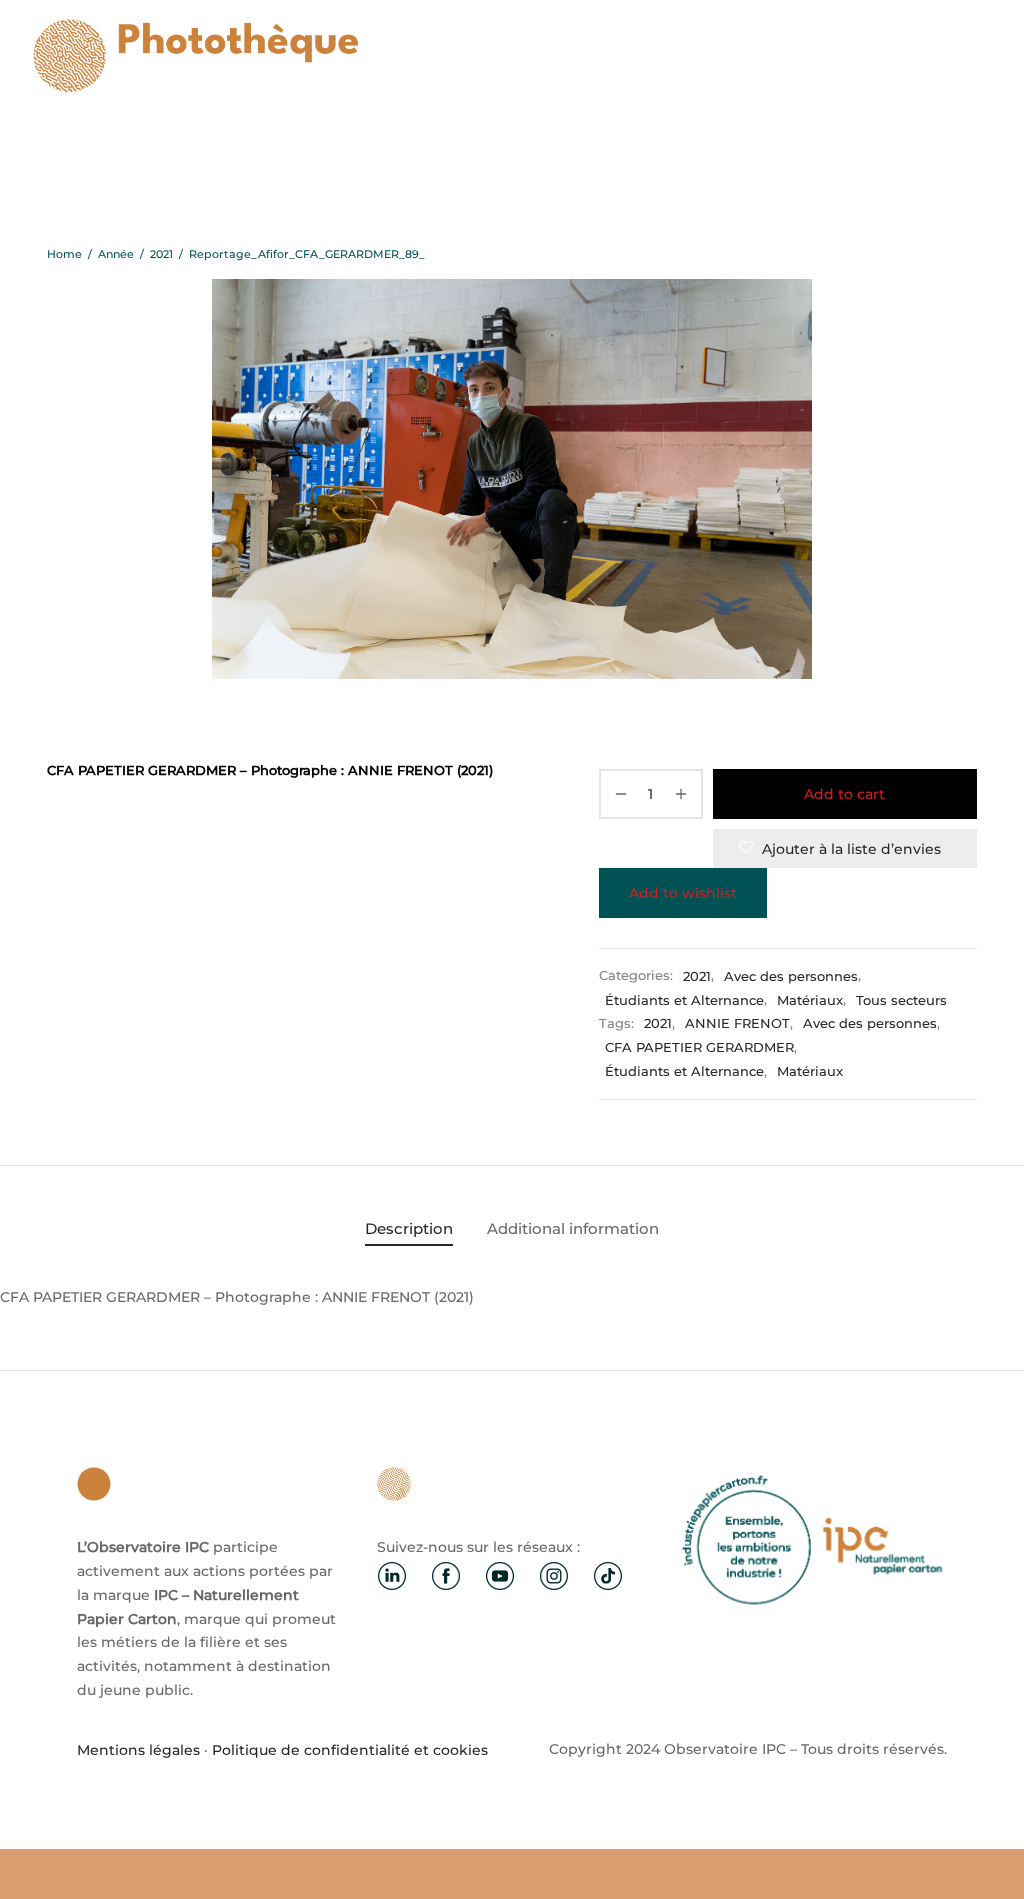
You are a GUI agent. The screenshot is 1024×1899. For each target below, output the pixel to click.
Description (409, 1228)
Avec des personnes (791, 976)
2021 (161, 254)
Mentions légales (138, 1750)
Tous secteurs (901, 1000)
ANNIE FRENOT (737, 1023)
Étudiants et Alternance (684, 1000)
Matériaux (810, 1000)
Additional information (573, 1228)
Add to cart (844, 794)
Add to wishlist (683, 893)
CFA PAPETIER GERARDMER (699, 1047)
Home (64, 254)
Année (116, 254)
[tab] (409, 1228)
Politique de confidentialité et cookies (350, 1750)
